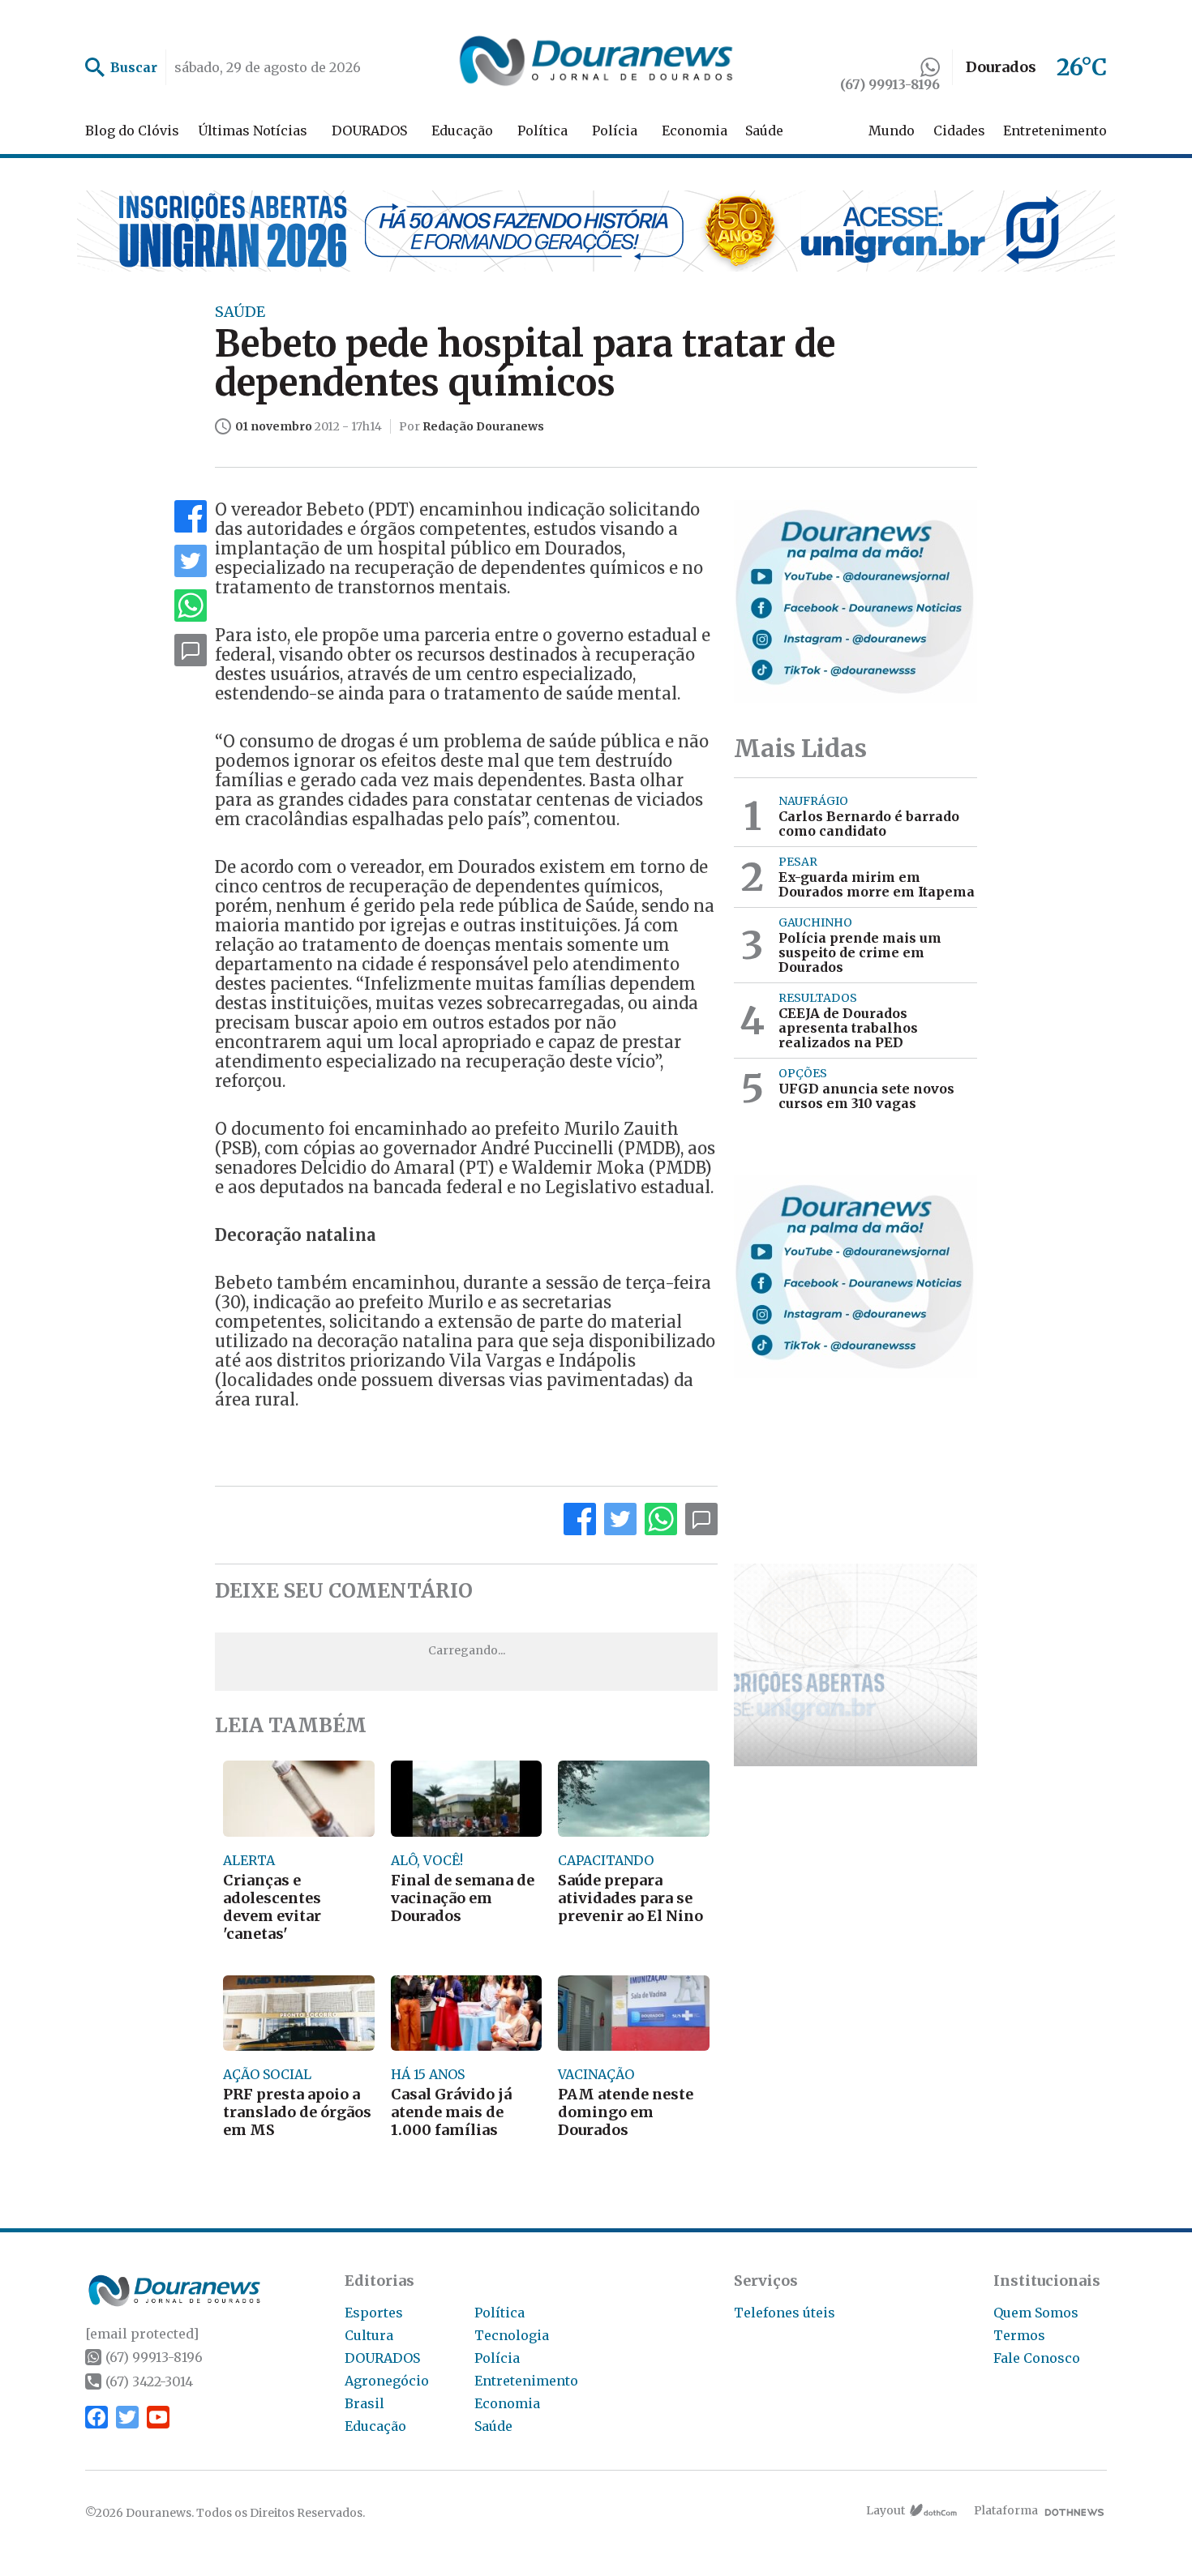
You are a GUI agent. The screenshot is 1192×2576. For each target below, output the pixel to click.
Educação (462, 131)
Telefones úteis (785, 2313)
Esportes (374, 2313)
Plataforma (1006, 2510)
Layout (885, 2510)
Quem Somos (1036, 2313)
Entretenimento (1055, 131)
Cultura (369, 2335)
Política (542, 131)
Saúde (764, 131)
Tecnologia (512, 2335)
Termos (1019, 2335)
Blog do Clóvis (132, 131)
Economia (695, 131)
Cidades (959, 131)
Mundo (892, 131)
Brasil (364, 2403)
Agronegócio (387, 2381)
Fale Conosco (1037, 2358)
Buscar (134, 67)
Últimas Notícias (253, 131)
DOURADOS (369, 131)
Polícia (615, 131)
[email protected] (142, 2334)
